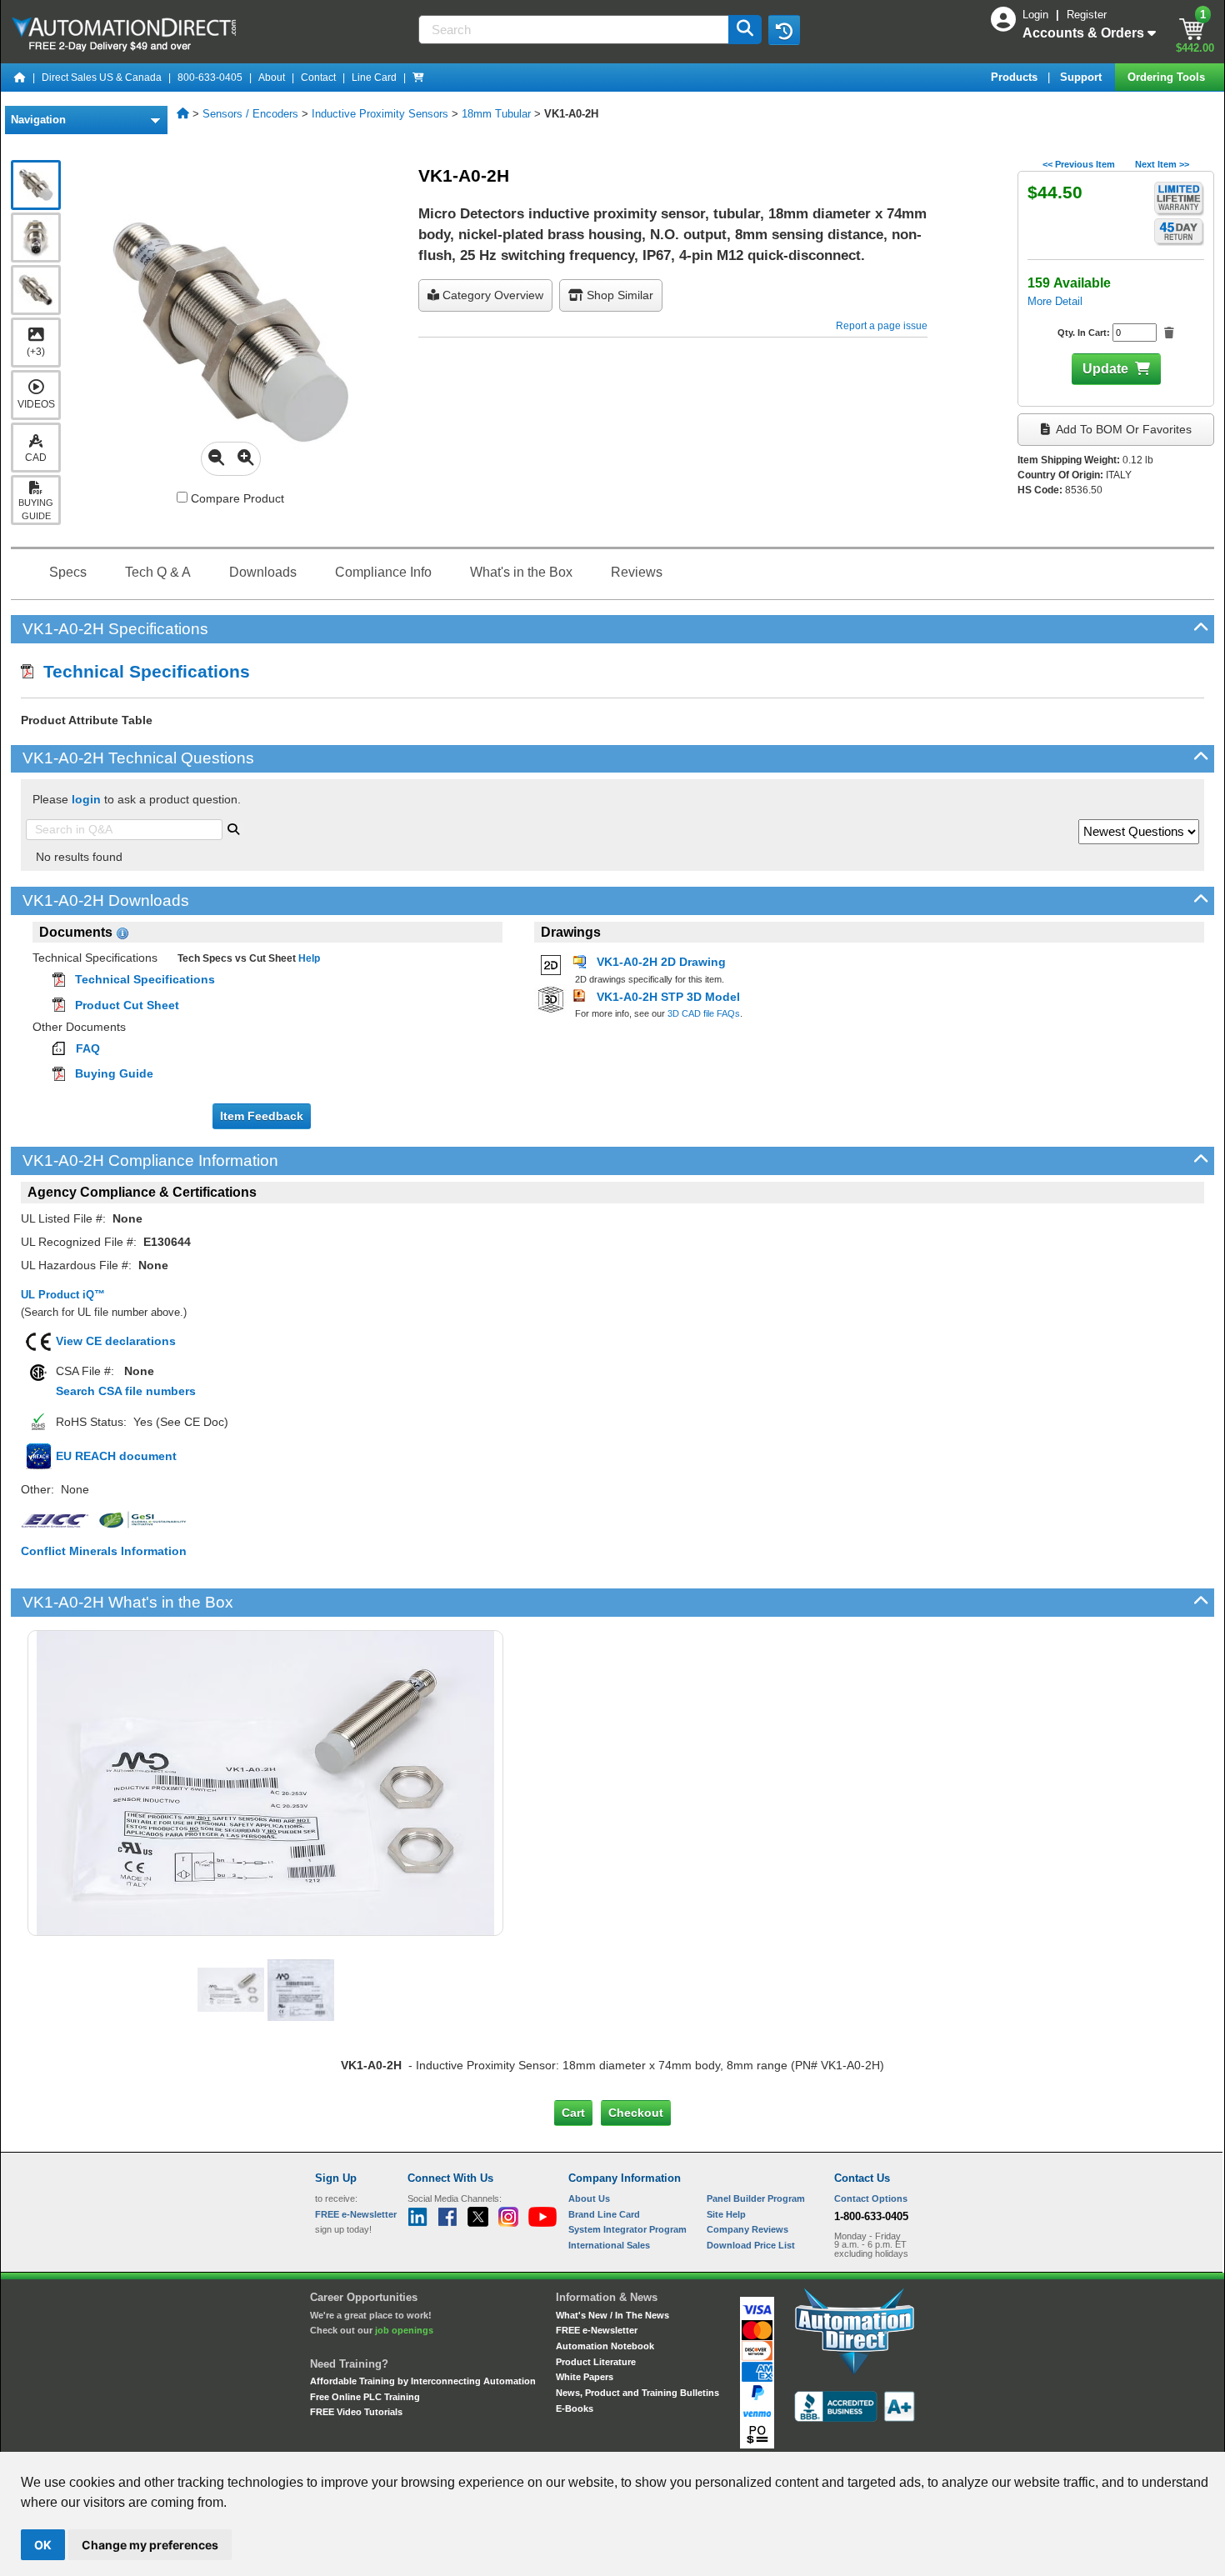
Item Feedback (262, 1116)
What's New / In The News (612, 2315)
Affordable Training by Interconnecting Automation (423, 2381)
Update (1105, 369)
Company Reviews (747, 2229)
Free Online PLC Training (365, 2397)
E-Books (575, 2408)
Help (308, 958)
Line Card (374, 78)
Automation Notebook (605, 2346)
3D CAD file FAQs (704, 1013)
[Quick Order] (418, 78)
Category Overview (491, 295)
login (86, 799)
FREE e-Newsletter (597, 2330)
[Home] (20, 78)
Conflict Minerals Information (104, 1551)
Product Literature (596, 2362)
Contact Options (871, 2198)
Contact (318, 78)
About (272, 78)
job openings (404, 2330)
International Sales (609, 2245)
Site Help (726, 2214)
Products (1016, 77)
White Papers (585, 2377)
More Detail (1055, 301)
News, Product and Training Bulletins (637, 2393)
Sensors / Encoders (250, 114)
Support (1082, 77)
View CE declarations (116, 1341)
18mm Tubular (496, 114)
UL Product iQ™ (63, 1295)
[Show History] (784, 30)
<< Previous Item (1079, 164)
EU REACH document (116, 1456)
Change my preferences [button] (150, 2545)
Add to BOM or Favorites (1122, 429)
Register (1087, 15)
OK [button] (43, 2545)
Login (1037, 15)
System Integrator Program (627, 2229)
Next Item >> (1162, 164)
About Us (589, 2198)
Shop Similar (618, 295)
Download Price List (751, 2245)
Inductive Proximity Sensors (380, 114)
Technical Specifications (142, 671)
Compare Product (236, 498)
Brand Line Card (604, 2214)
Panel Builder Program (756, 2198)
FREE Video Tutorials (356, 2412)
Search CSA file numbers (126, 1391)
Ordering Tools (1168, 77)
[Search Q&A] (233, 828)
